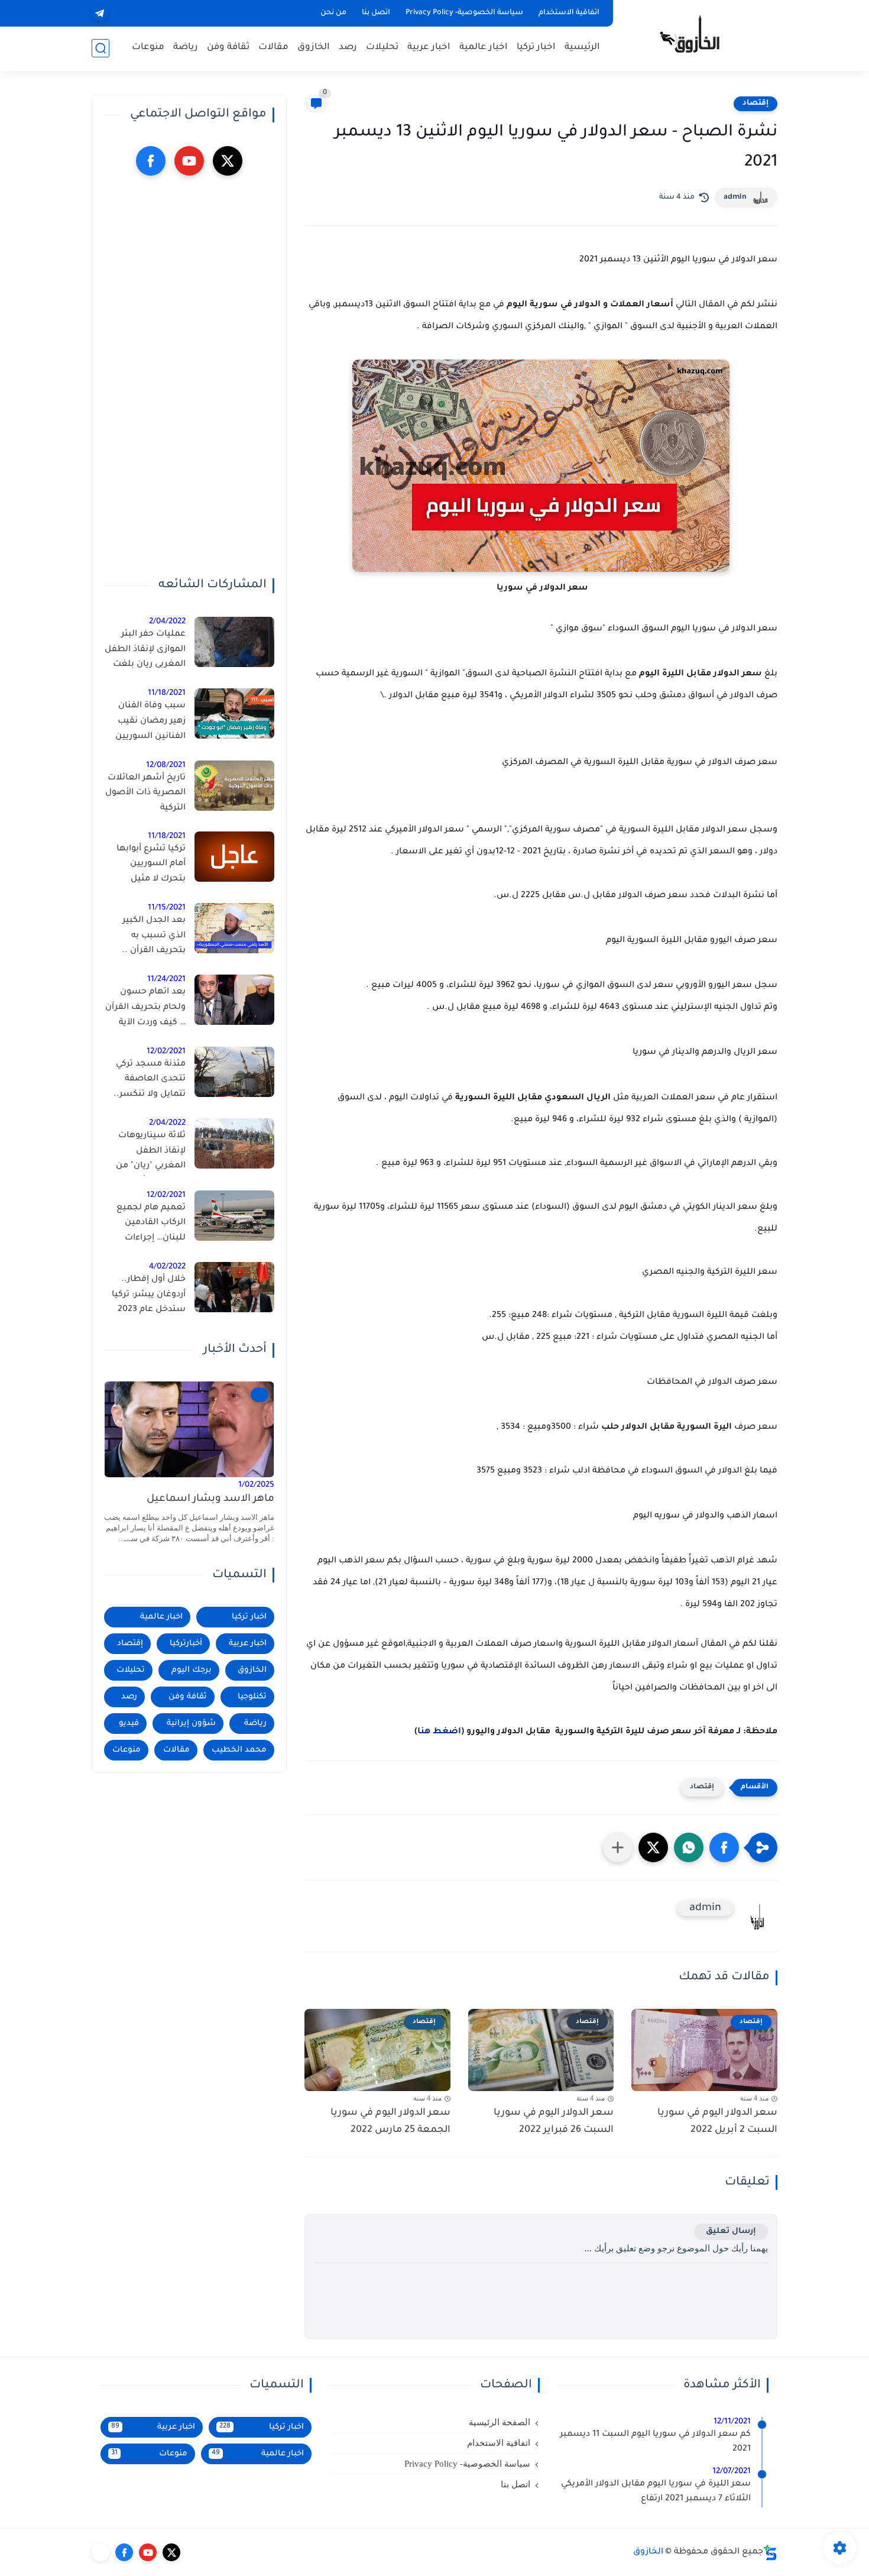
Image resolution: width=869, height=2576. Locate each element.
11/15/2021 (167, 908)
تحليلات (382, 48)
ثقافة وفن (228, 48)
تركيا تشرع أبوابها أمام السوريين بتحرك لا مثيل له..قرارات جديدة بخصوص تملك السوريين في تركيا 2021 (150, 866)
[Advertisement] (189, 377)
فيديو (129, 1724)
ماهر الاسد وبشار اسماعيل (210, 1499)
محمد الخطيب (239, 1750)
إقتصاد (755, 103)
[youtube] (189, 161)
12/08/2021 (166, 766)
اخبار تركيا (536, 48)
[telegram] (100, 13)
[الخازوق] (698, 34)
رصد (348, 48)
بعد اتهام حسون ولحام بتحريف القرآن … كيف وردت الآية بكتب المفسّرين (145, 1009)
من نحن (333, 13)
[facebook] (151, 161)
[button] (724, 1847)
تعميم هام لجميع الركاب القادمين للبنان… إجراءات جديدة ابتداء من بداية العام (145, 1225)
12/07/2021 (732, 2472)
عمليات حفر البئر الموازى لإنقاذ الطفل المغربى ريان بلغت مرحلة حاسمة (145, 652)
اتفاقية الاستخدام (569, 13)
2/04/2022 (167, 622)
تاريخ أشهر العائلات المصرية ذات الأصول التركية (145, 793)
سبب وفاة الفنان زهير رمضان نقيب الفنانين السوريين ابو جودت (150, 723)
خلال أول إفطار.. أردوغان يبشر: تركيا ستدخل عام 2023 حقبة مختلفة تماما (149, 1297)
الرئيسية (582, 48)
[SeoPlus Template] (770, 2553)
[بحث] (100, 48)
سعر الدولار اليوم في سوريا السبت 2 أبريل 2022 (717, 2122)
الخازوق (314, 48)
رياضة (186, 48)
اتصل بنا (376, 13)
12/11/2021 (732, 2422)
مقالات (273, 48)
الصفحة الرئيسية (500, 2422)
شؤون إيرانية (191, 1724)
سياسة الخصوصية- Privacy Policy (464, 13)
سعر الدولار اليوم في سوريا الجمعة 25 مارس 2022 (390, 2122)
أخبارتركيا (186, 1644)
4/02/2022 (167, 1267)
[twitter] (228, 161)
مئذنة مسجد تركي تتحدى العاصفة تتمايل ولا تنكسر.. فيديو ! (150, 1082)
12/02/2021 (166, 1052)
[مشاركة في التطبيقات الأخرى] (618, 1847)
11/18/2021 (167, 693)
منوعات (148, 48)
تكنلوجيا (252, 1697)
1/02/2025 (256, 1485)
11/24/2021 (166, 980)
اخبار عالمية (484, 48)
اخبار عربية (429, 48)
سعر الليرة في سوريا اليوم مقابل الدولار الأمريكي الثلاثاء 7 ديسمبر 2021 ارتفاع (656, 2492)
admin (735, 198)
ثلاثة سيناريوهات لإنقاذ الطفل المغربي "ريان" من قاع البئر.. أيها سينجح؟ (151, 1153)
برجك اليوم (192, 1670)
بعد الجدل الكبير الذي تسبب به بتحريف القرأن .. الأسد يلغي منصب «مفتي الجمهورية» (149, 938)
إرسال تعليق (731, 2232)
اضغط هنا (439, 1732)
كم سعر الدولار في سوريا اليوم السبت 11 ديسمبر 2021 (655, 2442)
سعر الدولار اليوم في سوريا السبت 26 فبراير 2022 (554, 2122)
